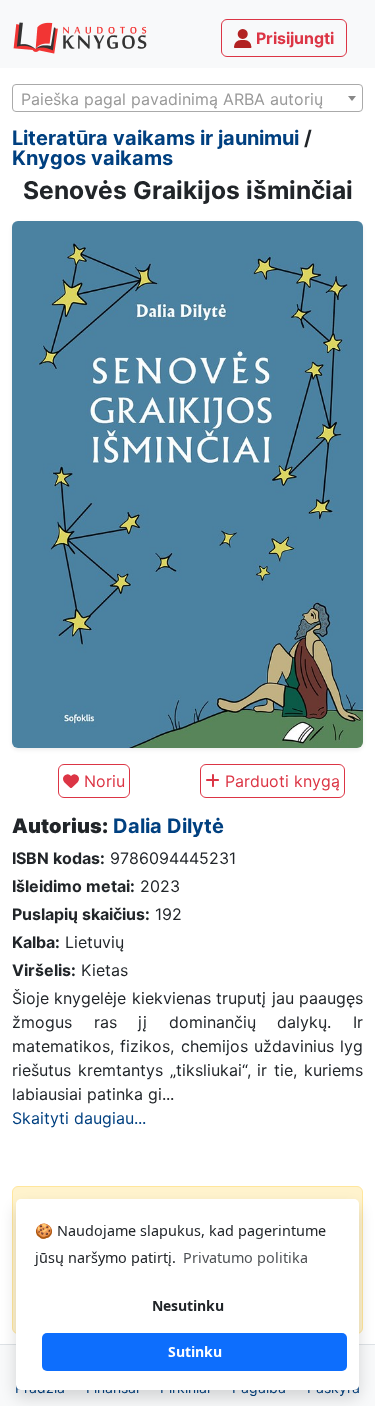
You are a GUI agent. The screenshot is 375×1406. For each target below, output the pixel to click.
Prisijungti (293, 38)
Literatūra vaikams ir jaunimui (155, 138)
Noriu (102, 781)
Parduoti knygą (280, 781)
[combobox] (187, 98)
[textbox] (187, 99)
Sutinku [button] (195, 1351)
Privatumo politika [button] (245, 1257)
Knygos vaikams (92, 158)
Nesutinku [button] (188, 1305)
